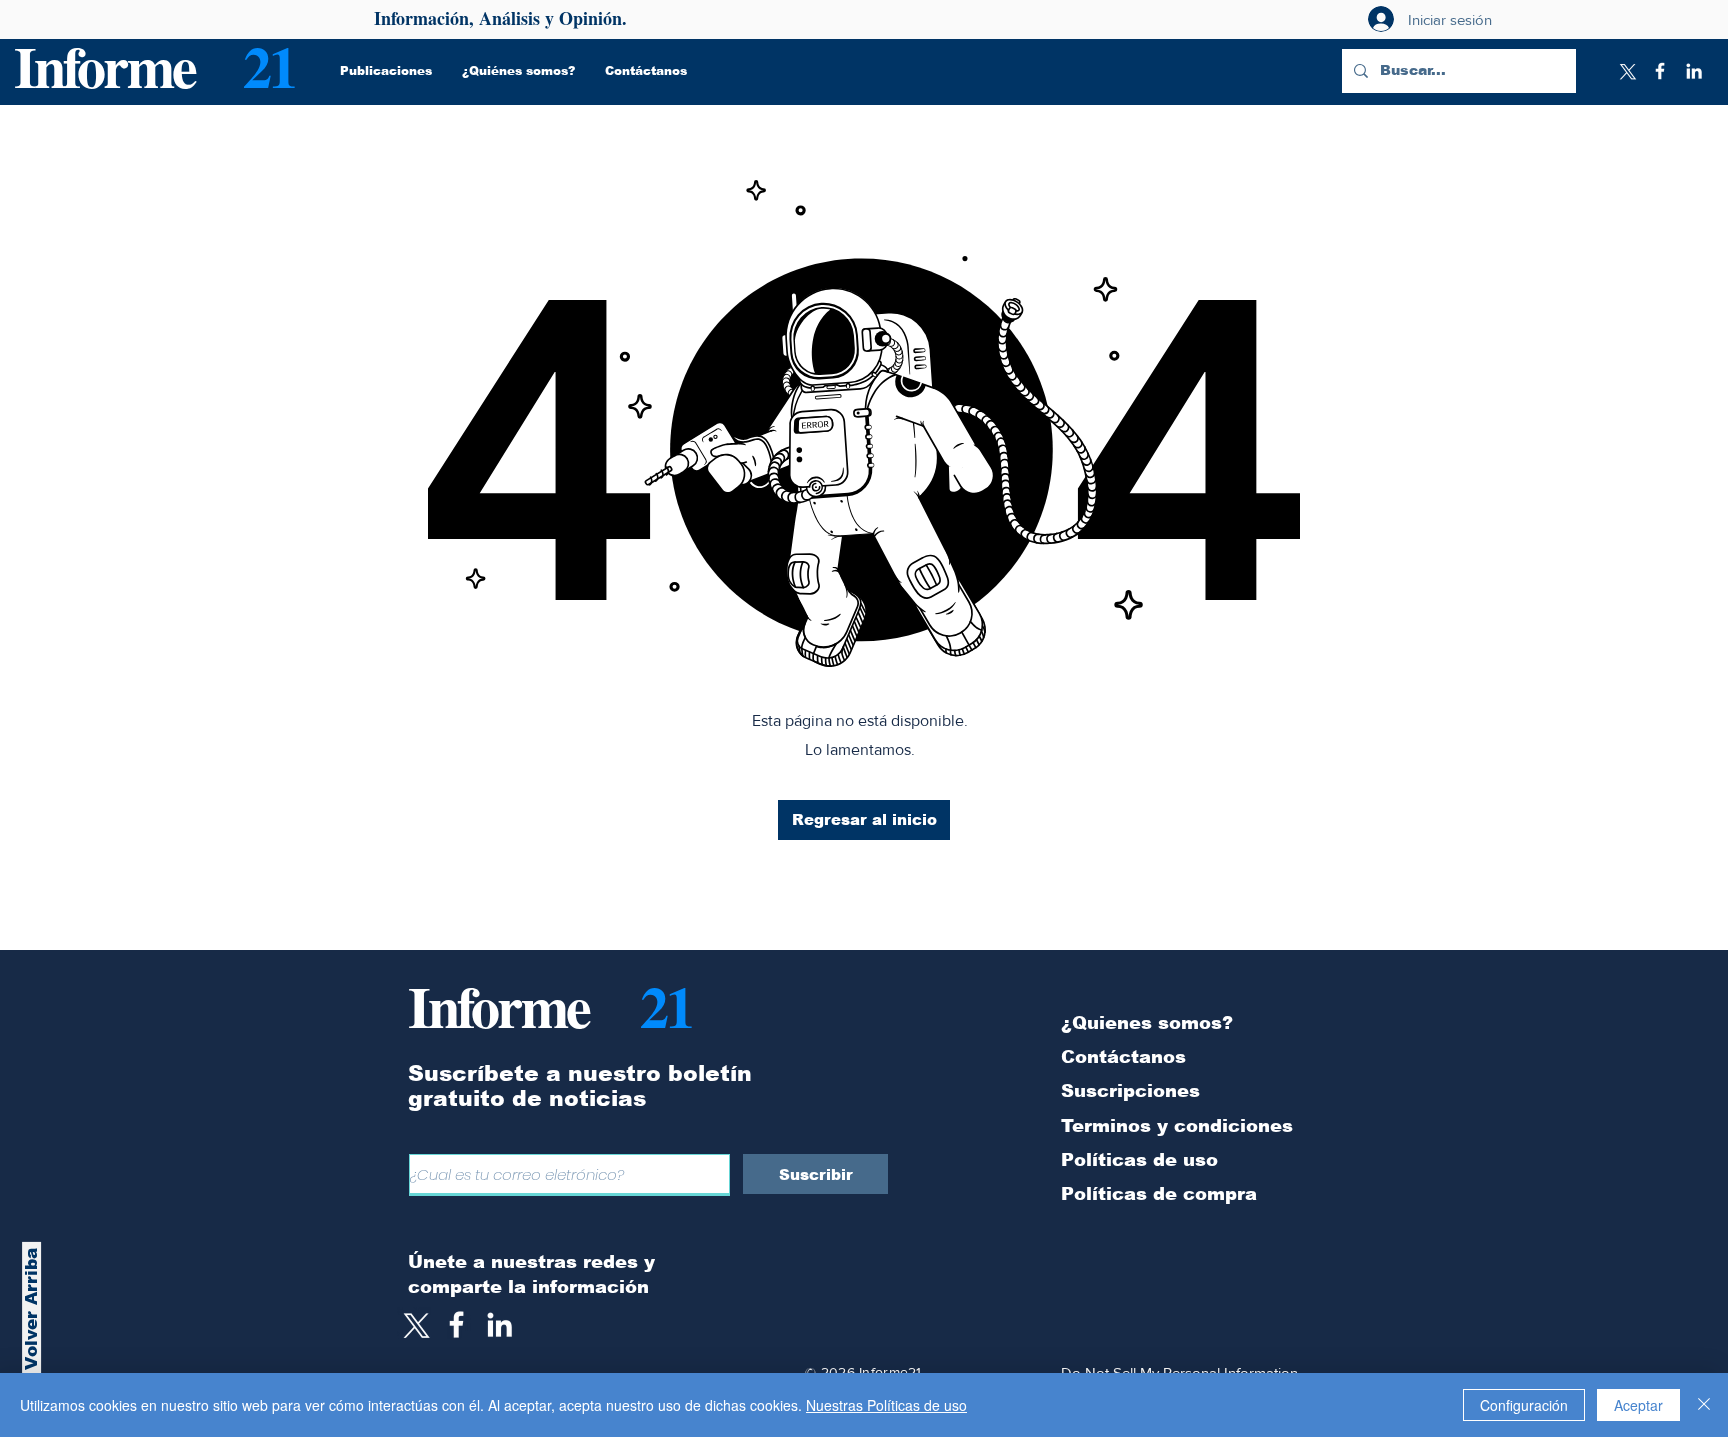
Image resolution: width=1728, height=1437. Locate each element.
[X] (1626, 71)
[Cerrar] (1704, 1405)
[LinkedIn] (1694, 71)
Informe (104, 65)
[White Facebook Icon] (456, 1324)
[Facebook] (1660, 71)
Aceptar (1638, 1405)
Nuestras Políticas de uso (886, 1405)
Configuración (1524, 1405)
